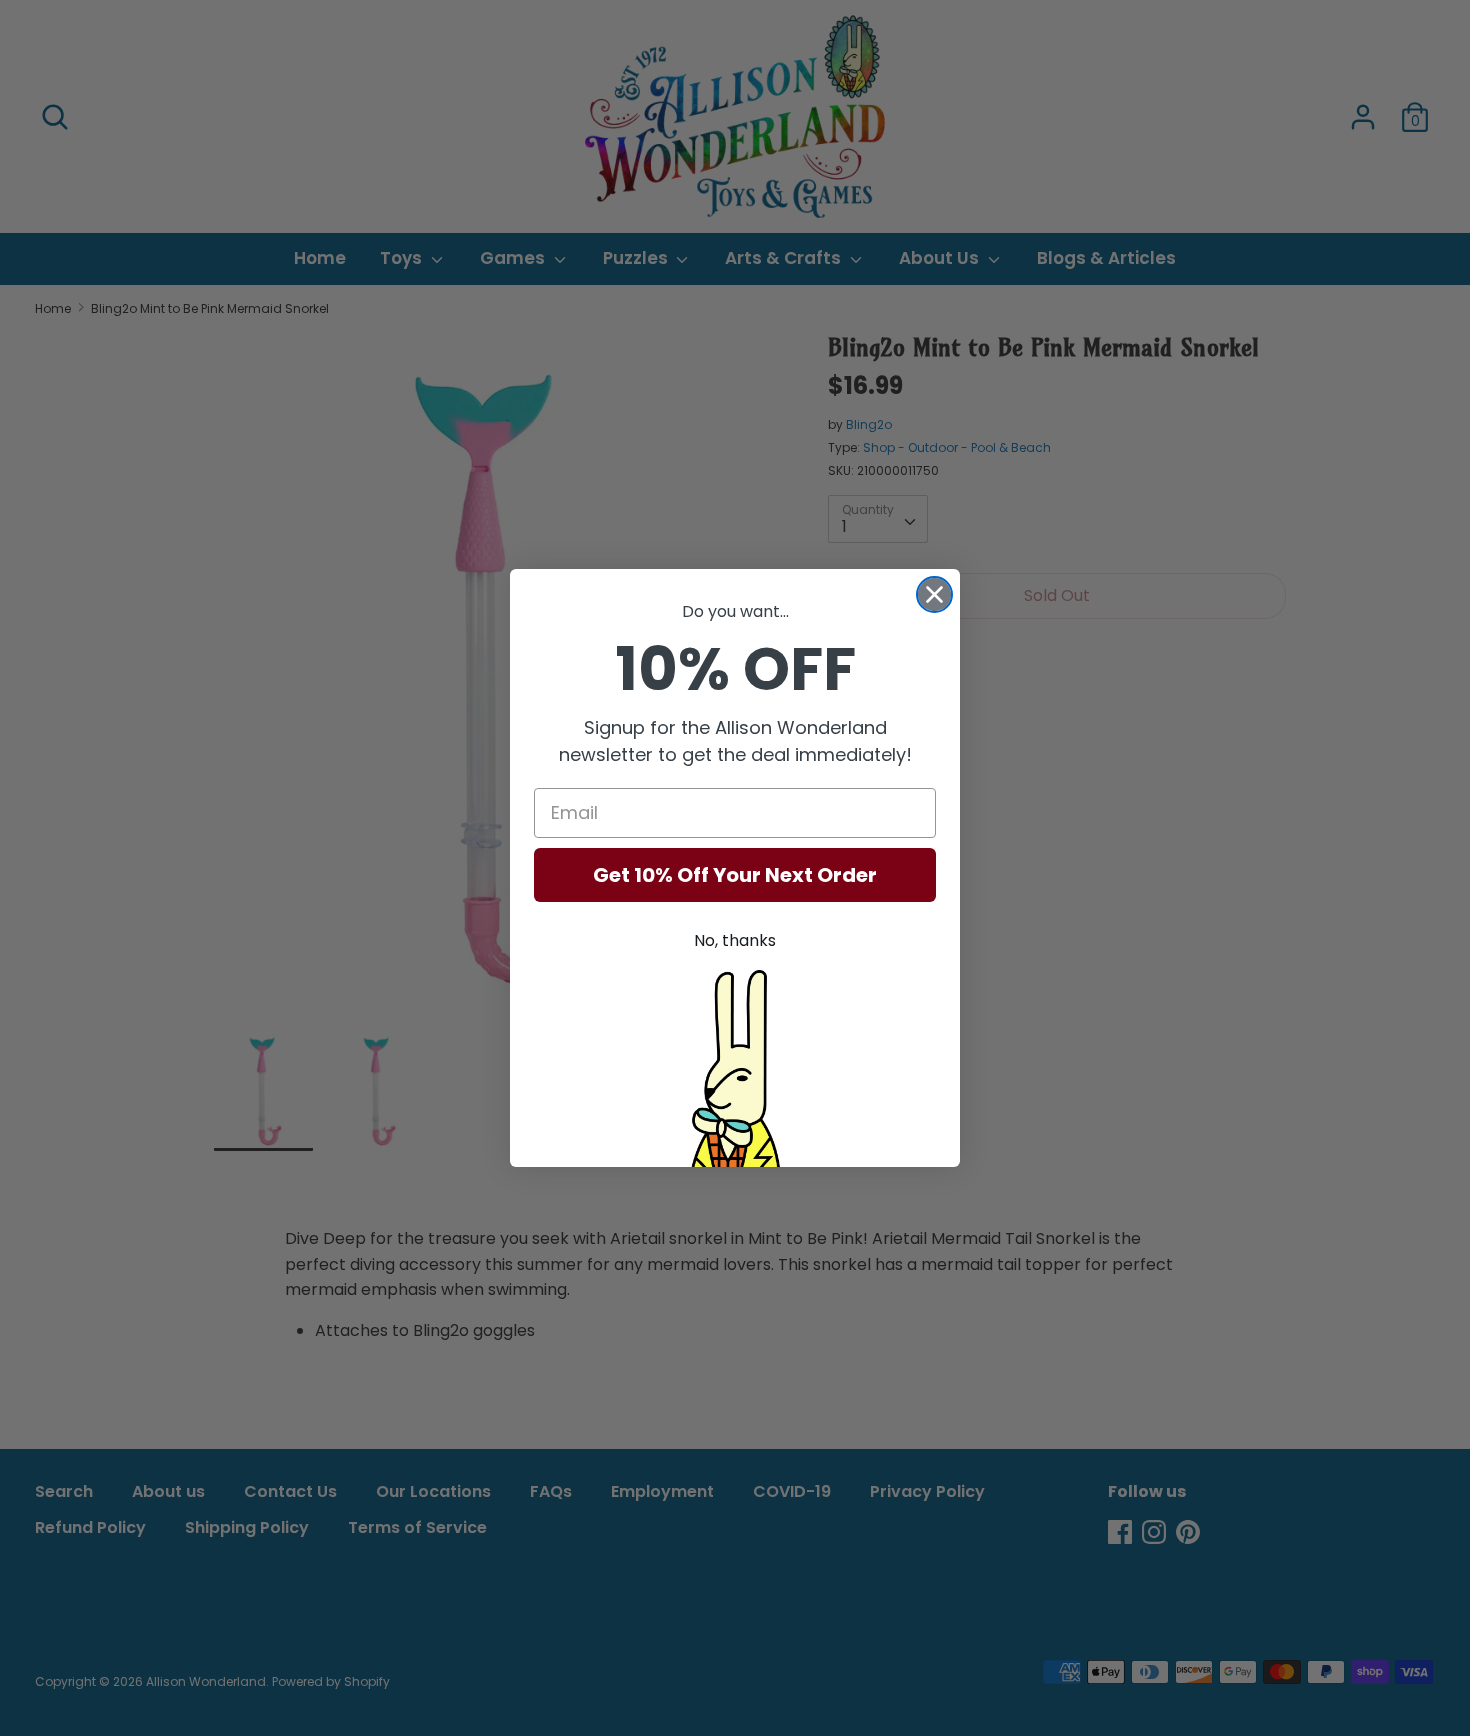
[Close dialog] (934, 594)
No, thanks (735, 940)
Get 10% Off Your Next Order (735, 875)
